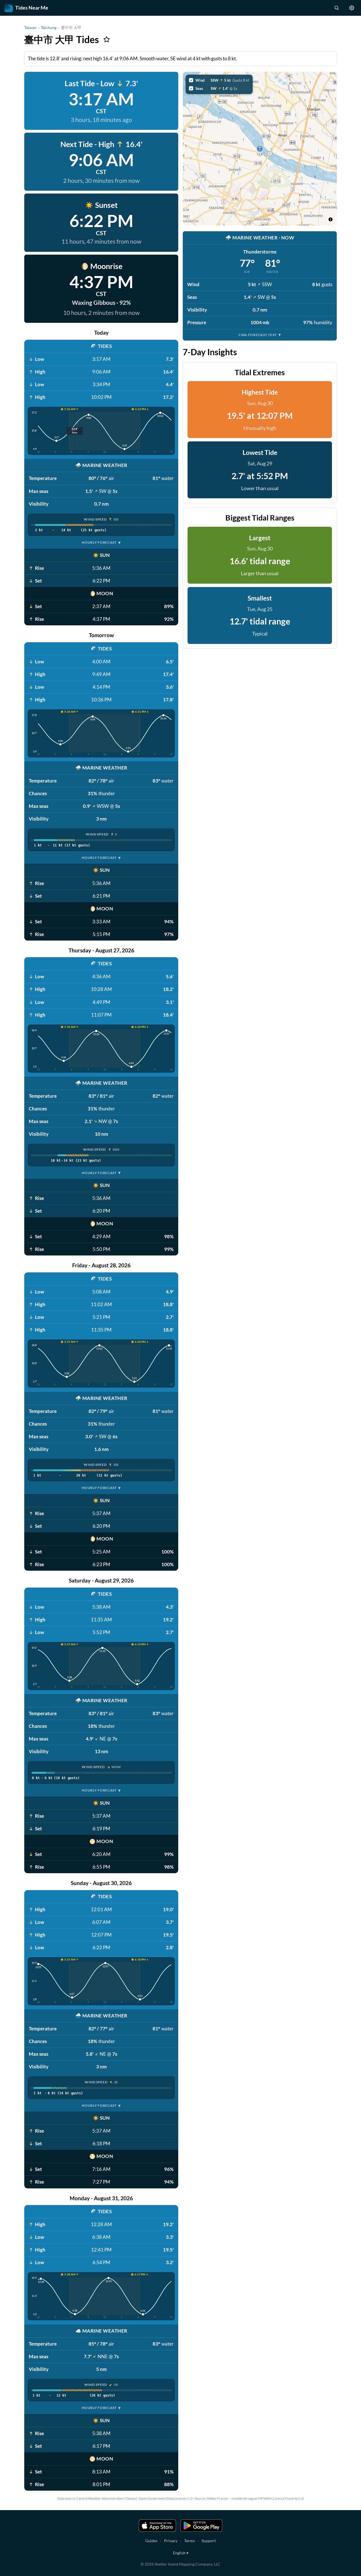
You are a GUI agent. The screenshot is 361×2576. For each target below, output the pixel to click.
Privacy (171, 2541)
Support (209, 2541)
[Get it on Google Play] (201, 2526)
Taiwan (30, 27)
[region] (260, 149)
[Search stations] (336, 8)
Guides (151, 2541)
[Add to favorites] (107, 39)
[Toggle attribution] (331, 219)
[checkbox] (219, 80)
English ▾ (181, 2553)
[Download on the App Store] (157, 2526)
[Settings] (352, 8)
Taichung (49, 27)
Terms (190, 2541)
